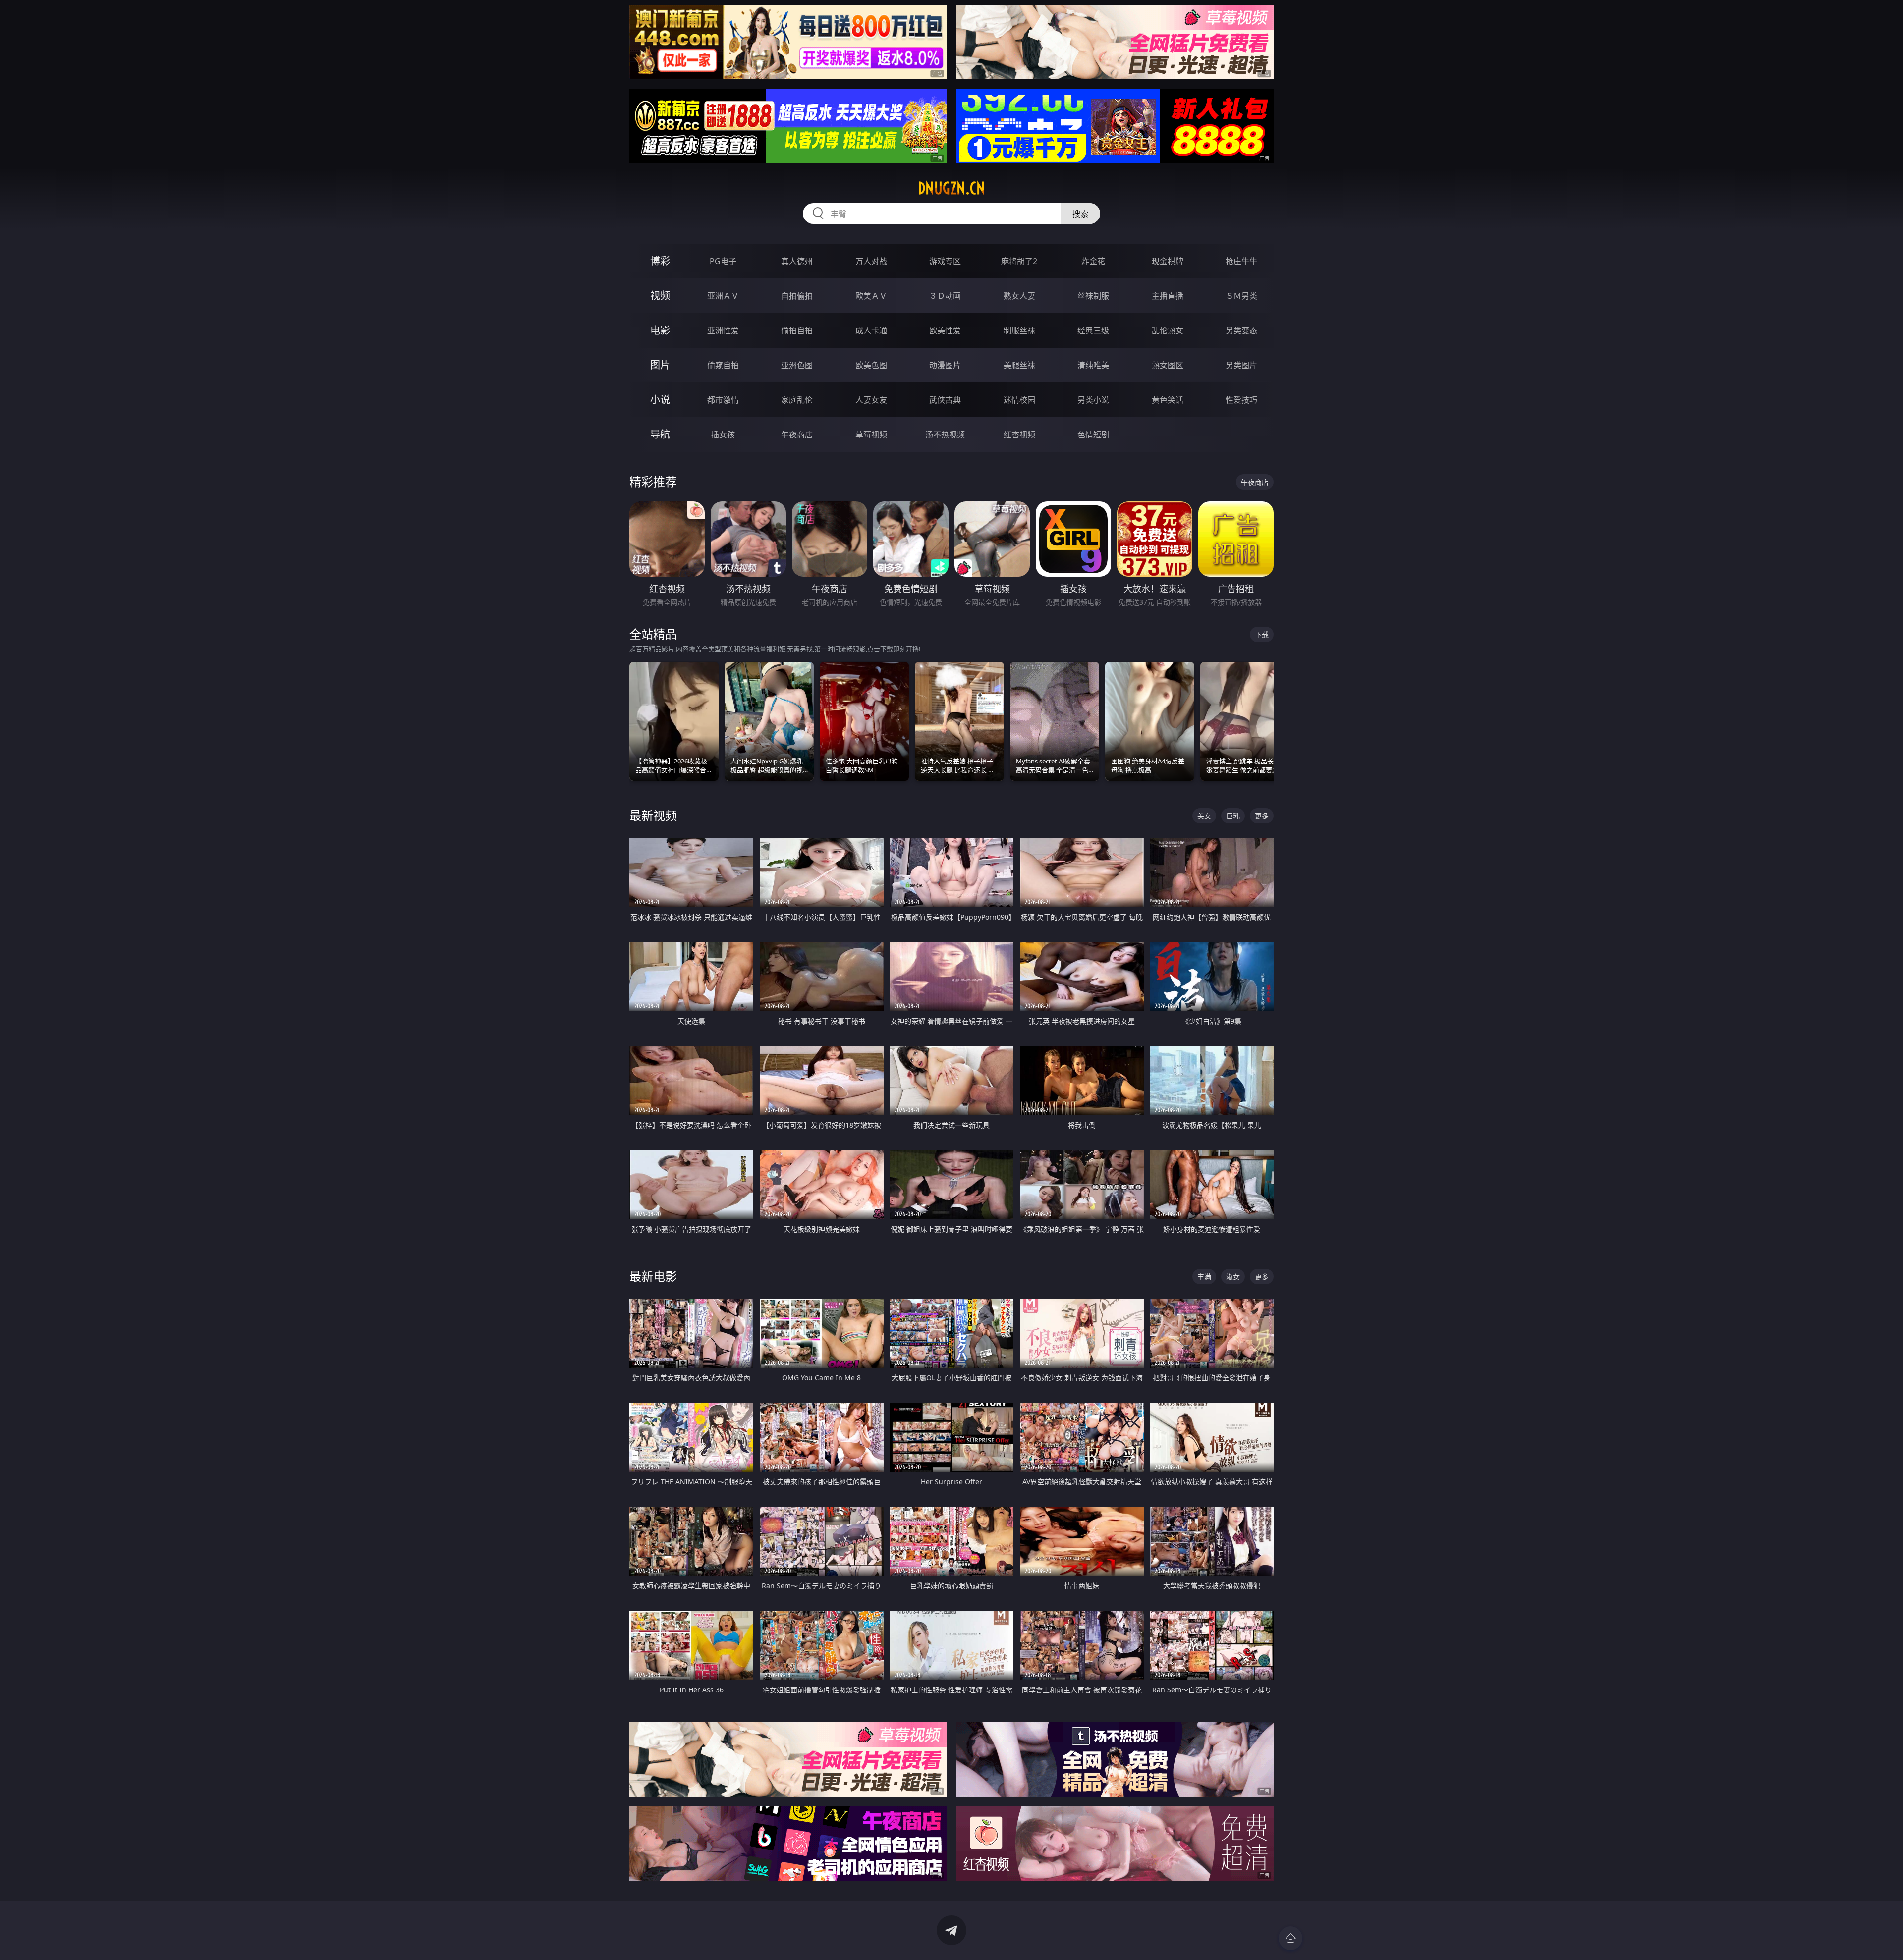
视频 (660, 296)
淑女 (1233, 1277)
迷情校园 (1019, 400)
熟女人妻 (1019, 296)
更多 (1262, 816)
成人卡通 (871, 330)
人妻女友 (871, 400)
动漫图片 (945, 365)
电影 (660, 330)
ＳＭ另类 (1241, 296)
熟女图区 (1168, 365)
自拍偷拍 (797, 296)
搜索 (1080, 214)
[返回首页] (1290, 1938)
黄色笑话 (1168, 400)
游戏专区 (945, 261)
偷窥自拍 (723, 365)
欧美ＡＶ (871, 296)
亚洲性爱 (723, 330)
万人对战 (871, 261)
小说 (660, 400)
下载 (1262, 634)
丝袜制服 (1093, 296)
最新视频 (653, 815)
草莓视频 (871, 435)
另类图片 (1241, 365)
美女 (1204, 816)
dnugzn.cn (951, 188)
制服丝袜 (1019, 330)
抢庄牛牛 (1241, 261)
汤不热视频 (945, 435)
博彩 (660, 261)
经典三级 (1093, 330)
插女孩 (723, 435)
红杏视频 (1019, 435)
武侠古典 (945, 400)
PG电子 (723, 261)
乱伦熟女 (1168, 330)
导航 (660, 434)
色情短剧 (1093, 435)
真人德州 (797, 261)
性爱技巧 (1241, 400)
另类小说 (1093, 400)
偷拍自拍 (797, 330)
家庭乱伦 (797, 400)
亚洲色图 (797, 365)
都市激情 (723, 400)
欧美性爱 (945, 330)
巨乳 (1233, 816)
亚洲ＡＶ (723, 296)
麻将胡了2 (1019, 261)
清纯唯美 (1093, 365)
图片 (660, 365)
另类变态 (1241, 330)
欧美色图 (871, 365)
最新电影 (653, 1276)
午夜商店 (797, 435)
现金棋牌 (1168, 261)
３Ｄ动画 (945, 296)
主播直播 (1168, 296)
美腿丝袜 (1019, 365)
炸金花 (1093, 261)
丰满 (1204, 1277)
